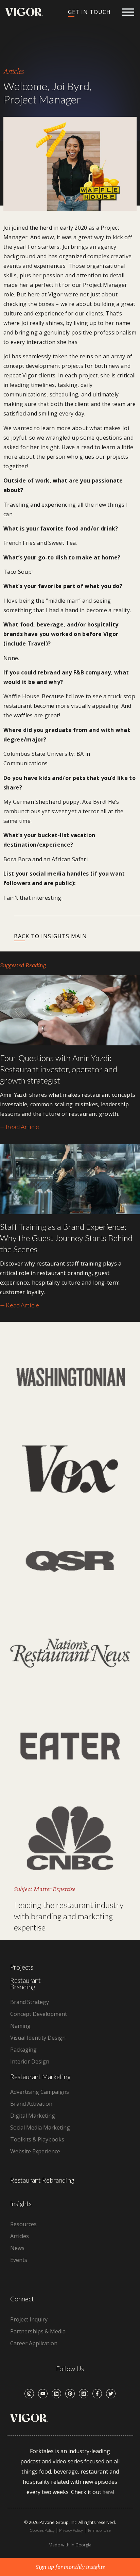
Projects (22, 1967)
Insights (21, 2204)
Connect (22, 2299)
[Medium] (84, 2394)
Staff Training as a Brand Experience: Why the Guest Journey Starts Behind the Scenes (66, 1238)
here (108, 2492)
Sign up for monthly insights (70, 2567)
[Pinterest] (70, 2394)
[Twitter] (111, 2394)
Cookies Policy (42, 2530)
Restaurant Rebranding (42, 2180)
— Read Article (20, 1127)
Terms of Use (99, 2530)
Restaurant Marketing (40, 2077)
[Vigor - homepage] (24, 12)
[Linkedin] (56, 2394)
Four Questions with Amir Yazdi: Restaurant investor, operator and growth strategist (59, 1069)
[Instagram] (29, 2394)
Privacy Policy (71, 2530)
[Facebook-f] (97, 2394)
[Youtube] (43, 2394)
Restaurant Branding (25, 1984)
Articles (14, 72)
